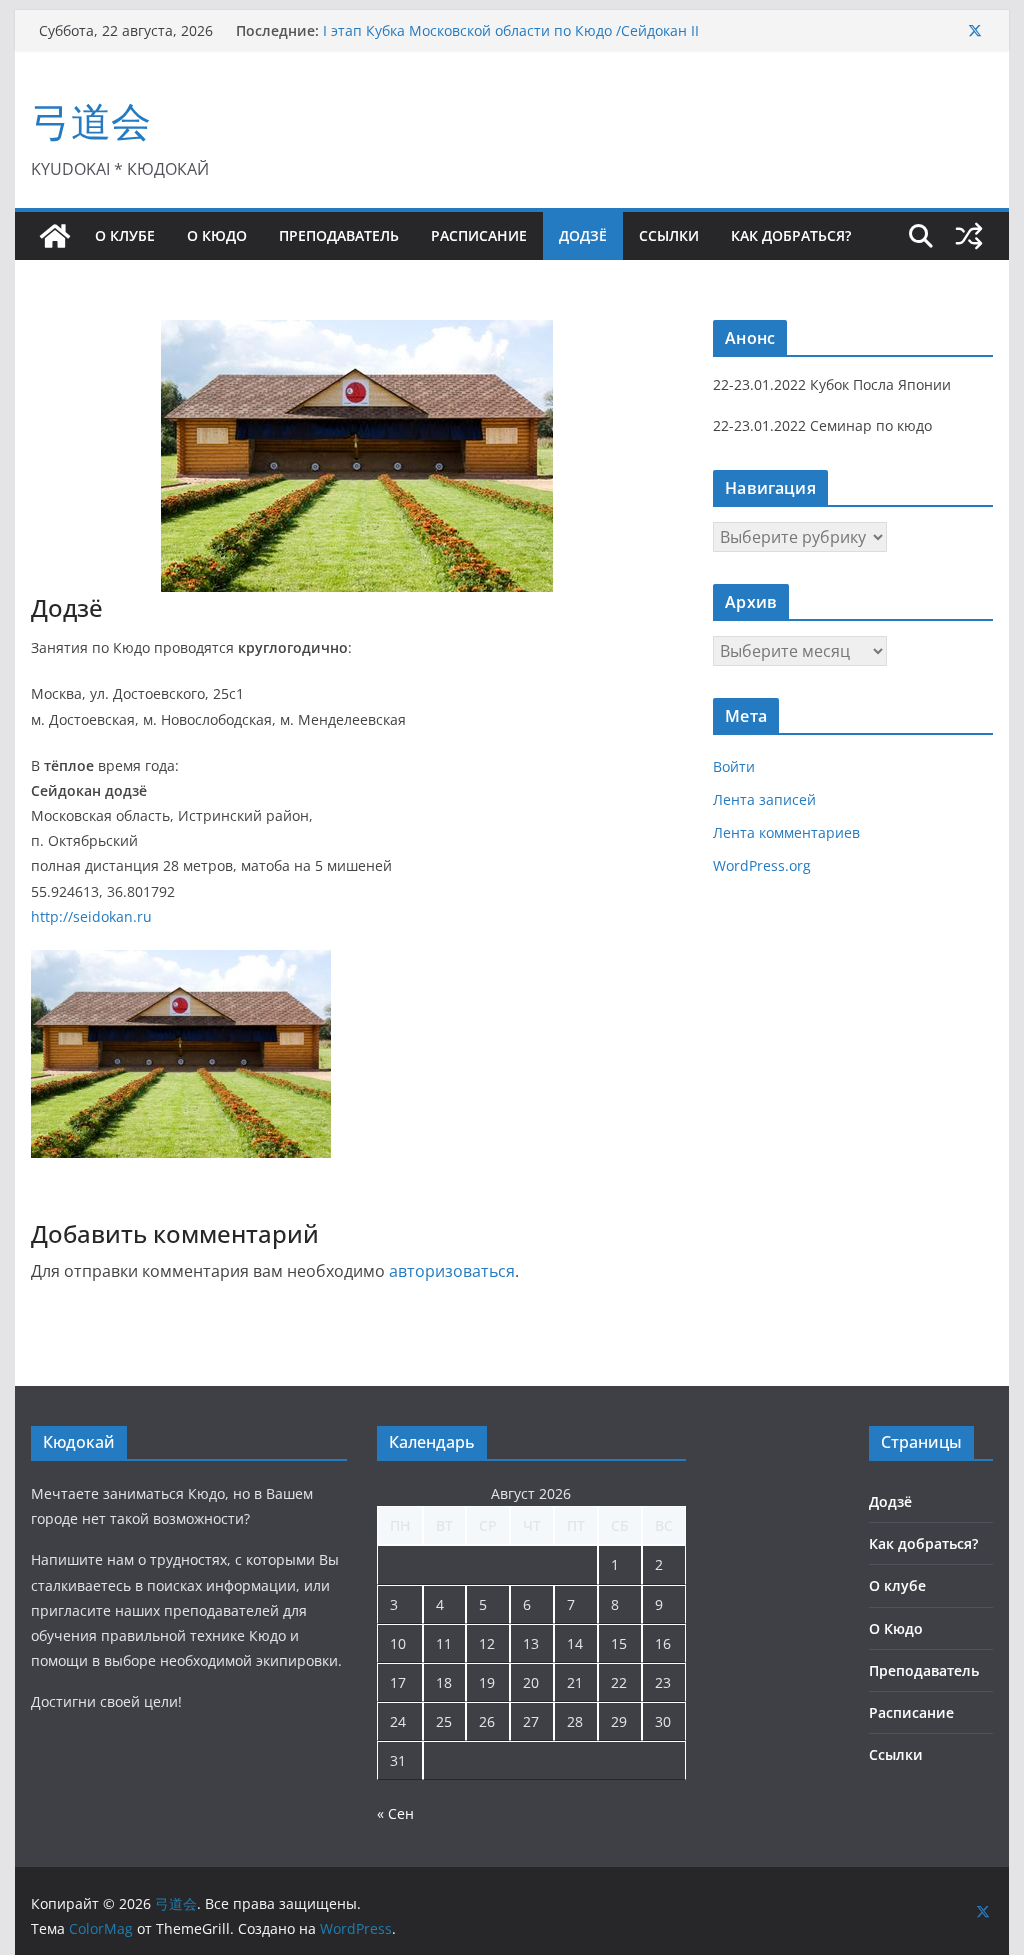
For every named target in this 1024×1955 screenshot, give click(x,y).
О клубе (125, 235)
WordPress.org (762, 865)
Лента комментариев (786, 832)
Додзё (583, 235)
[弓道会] (55, 236)
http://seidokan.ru (91, 916)
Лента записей (764, 799)
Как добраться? (791, 235)
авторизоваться (452, 1271)
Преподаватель (339, 235)
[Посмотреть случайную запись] (969, 236)
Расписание (479, 235)
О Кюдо (217, 235)
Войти (734, 766)
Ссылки (669, 235)
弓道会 (91, 120)
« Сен (395, 1813)
